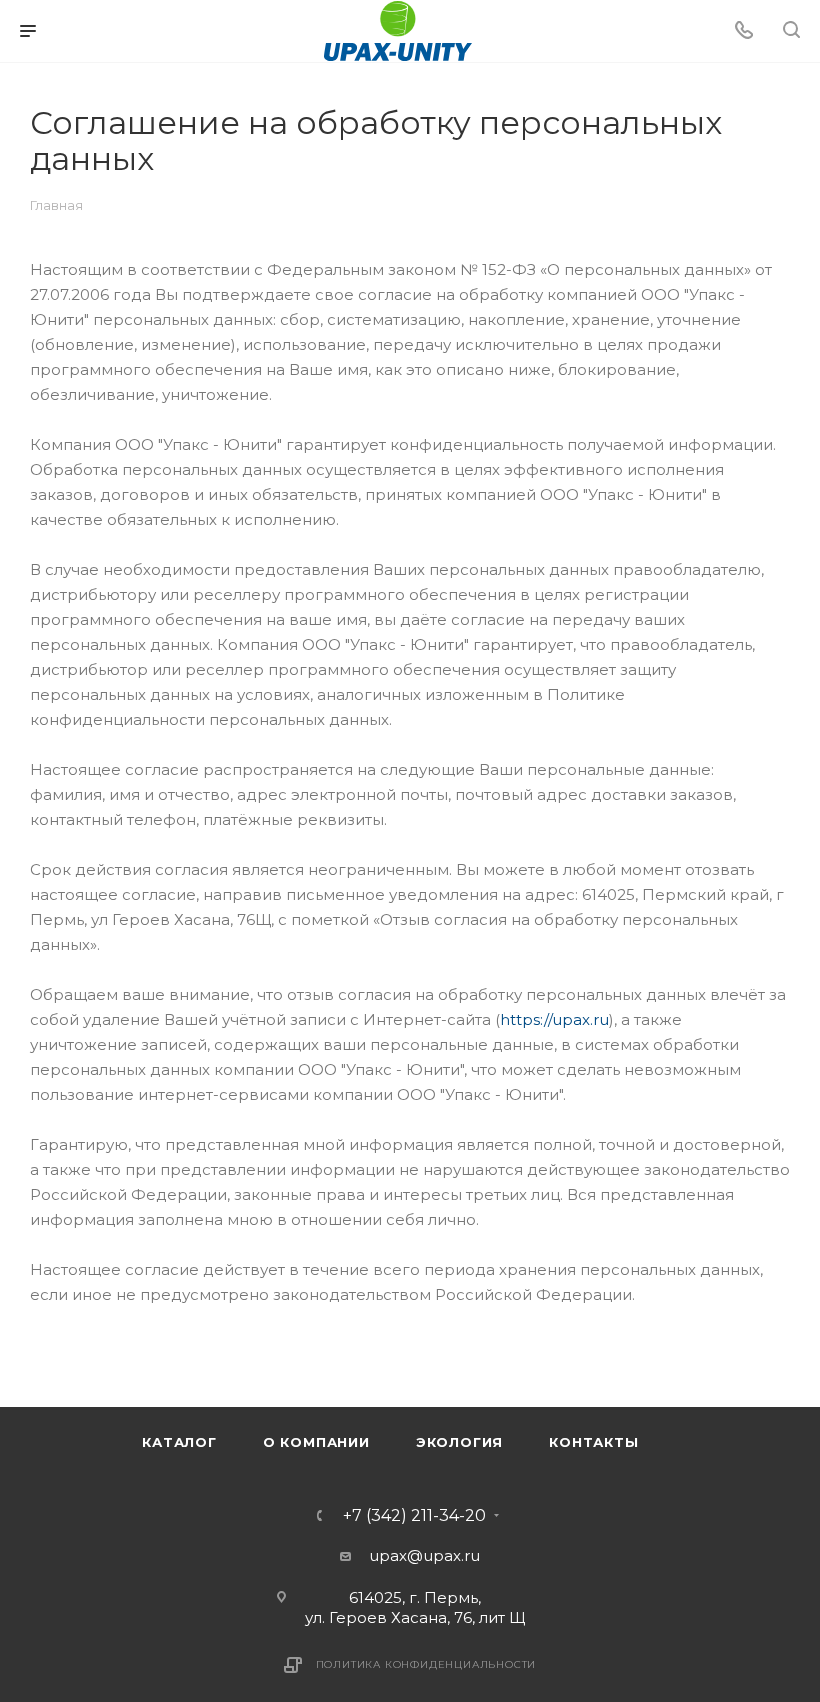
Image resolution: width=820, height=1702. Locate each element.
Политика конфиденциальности (426, 1664)
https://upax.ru (554, 1019)
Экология (459, 1442)
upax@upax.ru (424, 1555)
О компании (316, 1442)
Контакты (593, 1442)
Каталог (179, 1442)
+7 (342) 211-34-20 (414, 1516)
